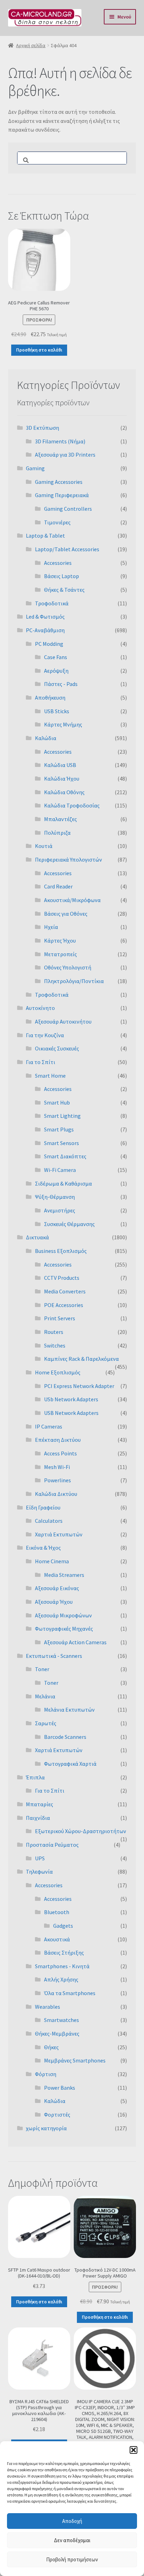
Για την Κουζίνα (45, 1035)
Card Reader (58, 886)
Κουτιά (44, 846)
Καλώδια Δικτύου (56, 1494)
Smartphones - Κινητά (62, 1966)
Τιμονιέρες (57, 522)
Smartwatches (62, 2020)
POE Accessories (64, 1305)
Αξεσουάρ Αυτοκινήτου (63, 1021)
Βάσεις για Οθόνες (66, 914)
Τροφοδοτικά (52, 603)
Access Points (60, 1453)
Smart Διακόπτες (65, 1156)
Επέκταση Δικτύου (58, 1440)
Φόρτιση (46, 2074)
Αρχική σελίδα (31, 45)
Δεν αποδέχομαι (72, 2540)
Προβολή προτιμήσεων (72, 2559)
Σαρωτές (46, 1723)
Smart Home (50, 1076)
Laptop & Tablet (45, 536)
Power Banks (60, 2088)
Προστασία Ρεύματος (52, 1845)
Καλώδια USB (60, 765)
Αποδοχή (72, 2521)
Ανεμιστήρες (60, 1210)
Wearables (48, 2007)
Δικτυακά (37, 1237)
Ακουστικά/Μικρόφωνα (72, 900)
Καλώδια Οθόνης (64, 792)
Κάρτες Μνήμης (63, 724)
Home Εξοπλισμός (58, 1372)
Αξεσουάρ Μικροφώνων (63, 1615)
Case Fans (56, 657)
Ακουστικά (57, 1939)
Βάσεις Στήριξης (64, 1953)
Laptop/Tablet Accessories (67, 549)
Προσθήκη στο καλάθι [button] (39, 350)
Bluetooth (57, 1912)
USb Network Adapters (71, 1399)
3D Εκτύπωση (42, 428)
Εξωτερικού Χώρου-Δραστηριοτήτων (81, 1831)
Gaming (35, 468)
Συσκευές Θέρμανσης (69, 1224)
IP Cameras (49, 1426)
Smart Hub (57, 1102)
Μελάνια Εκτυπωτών (69, 1710)
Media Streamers (64, 1575)
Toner (42, 1669)
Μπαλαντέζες (60, 819)
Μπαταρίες (39, 1804)
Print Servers (60, 1318)
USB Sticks (57, 711)
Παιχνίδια (38, 1818)
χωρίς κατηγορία (46, 2128)
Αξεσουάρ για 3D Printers (65, 455)
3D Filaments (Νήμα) (60, 441)
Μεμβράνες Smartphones (75, 2060)
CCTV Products (62, 1278)
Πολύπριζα (57, 833)
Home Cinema (52, 1561)
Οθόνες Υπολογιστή (68, 967)
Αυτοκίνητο (40, 1008)
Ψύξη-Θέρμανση (55, 1197)
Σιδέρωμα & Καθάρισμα (63, 1183)
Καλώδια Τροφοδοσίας (72, 805)
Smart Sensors (62, 1143)
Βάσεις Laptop (62, 576)
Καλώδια (46, 738)
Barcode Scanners (65, 1737)
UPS (40, 1858)
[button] (134, 2450)
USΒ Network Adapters (71, 1413)
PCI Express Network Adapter (79, 1386)
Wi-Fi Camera (60, 1170)
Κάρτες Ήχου (60, 940)
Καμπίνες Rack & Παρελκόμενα (81, 1359)
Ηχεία (51, 927)
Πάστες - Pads (61, 684)
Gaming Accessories (59, 482)
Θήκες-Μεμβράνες (57, 2034)
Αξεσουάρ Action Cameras (75, 1642)
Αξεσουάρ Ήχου (54, 1602)
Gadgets (63, 1926)
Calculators (49, 1521)
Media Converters (65, 1291)
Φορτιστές (57, 2114)
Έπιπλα (35, 1777)
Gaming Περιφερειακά (62, 495)
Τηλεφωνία (39, 1872)
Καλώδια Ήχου (62, 778)
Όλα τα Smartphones (70, 1993)
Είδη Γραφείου (43, 1507)
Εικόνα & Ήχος (43, 1548)
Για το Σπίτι (41, 1062)
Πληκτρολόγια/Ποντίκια (74, 981)
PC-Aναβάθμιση (45, 630)
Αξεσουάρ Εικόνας (57, 1588)
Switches (55, 1345)
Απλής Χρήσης (61, 1979)
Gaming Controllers (68, 509)
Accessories (58, 563)
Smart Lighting (62, 1116)
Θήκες (51, 2047)
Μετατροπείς (60, 954)
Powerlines (57, 1480)
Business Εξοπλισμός (61, 1251)
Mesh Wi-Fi (57, 1467)
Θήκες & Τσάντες (64, 590)
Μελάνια (45, 1696)
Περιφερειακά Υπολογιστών (69, 859)
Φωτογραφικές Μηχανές (64, 1629)
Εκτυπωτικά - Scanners (54, 1656)
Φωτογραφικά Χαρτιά (70, 1764)
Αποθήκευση (50, 697)
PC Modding (49, 644)
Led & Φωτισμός (45, 617)
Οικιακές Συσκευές (57, 1048)
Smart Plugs (59, 1129)
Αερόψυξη (56, 671)
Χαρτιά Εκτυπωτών (59, 1534)
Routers (54, 1332)
